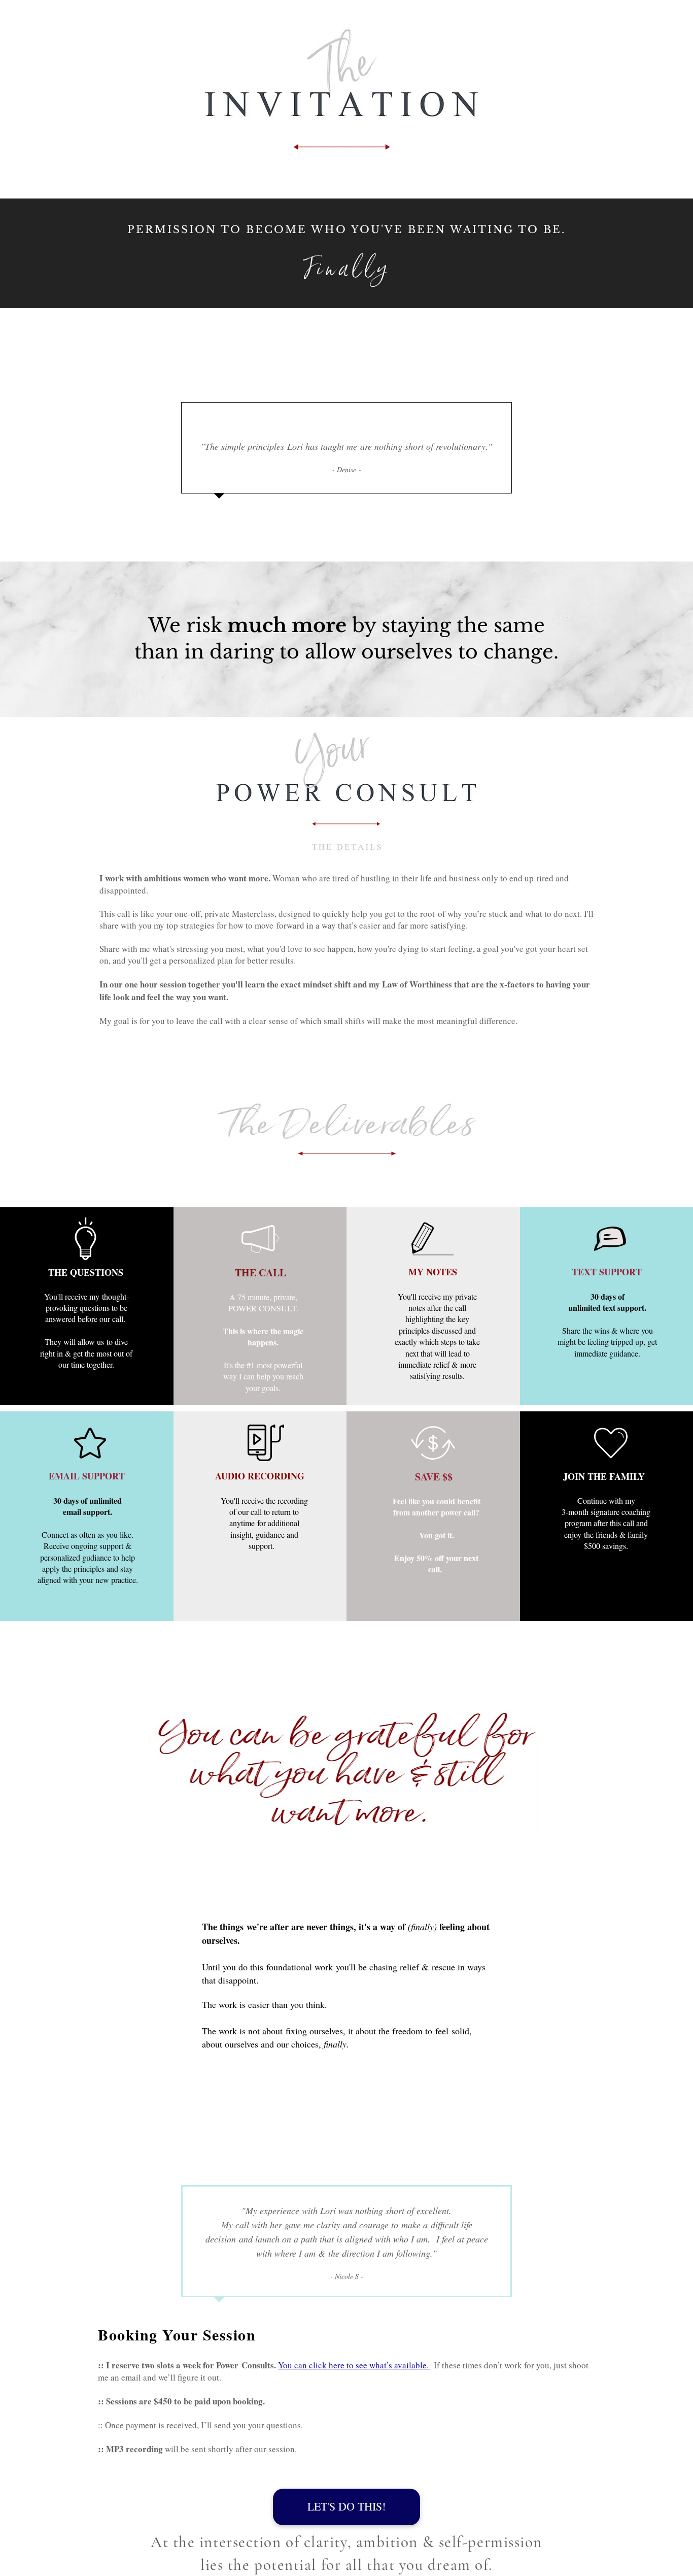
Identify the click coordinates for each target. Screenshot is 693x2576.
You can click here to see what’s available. (353, 2365)
